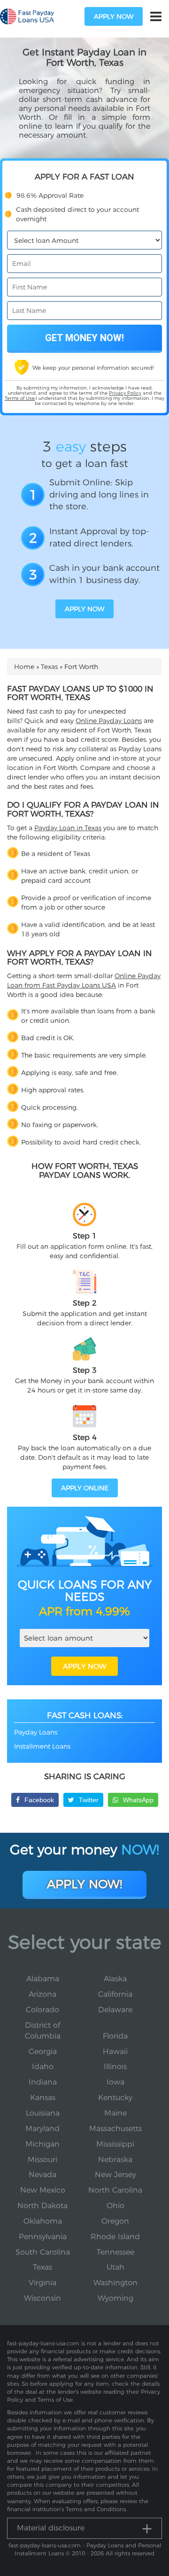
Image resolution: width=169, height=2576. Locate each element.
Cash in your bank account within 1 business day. (104, 574)
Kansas (43, 2097)
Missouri (42, 2160)
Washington (115, 2283)
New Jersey (115, 2175)
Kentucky (115, 2097)
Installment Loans (42, 1746)
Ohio (115, 2206)
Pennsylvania (43, 2237)
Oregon (115, 2221)
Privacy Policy (125, 393)
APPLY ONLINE (85, 1488)
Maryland (42, 2129)
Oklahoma (43, 2221)
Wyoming (115, 2298)
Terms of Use (20, 398)
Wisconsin (42, 2298)
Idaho (43, 2066)
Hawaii (115, 2051)
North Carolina (115, 2190)
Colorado (42, 2010)
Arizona (42, 1994)
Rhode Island (115, 2237)
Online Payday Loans (109, 721)
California (115, 1994)
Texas (49, 667)
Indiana (43, 2082)
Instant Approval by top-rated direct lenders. (99, 537)
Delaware (115, 2010)
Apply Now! (84, 1884)
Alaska (115, 1979)
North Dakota (42, 2206)
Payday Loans (36, 1732)
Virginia (42, 2283)
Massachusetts (115, 2129)
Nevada (42, 2175)
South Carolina (43, 2252)
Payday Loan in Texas (68, 828)
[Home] (27, 17)
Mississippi (115, 2144)
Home (24, 667)
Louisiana (43, 2113)
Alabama (43, 1979)
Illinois (115, 2066)
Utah (115, 2267)
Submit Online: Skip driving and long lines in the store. (99, 494)
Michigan (42, 2144)
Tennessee (115, 2252)
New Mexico (43, 2190)
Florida (115, 2036)
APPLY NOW (84, 1666)
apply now (114, 16)
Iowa (115, 2082)
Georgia (43, 2051)
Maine (115, 2113)
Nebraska (115, 2160)
